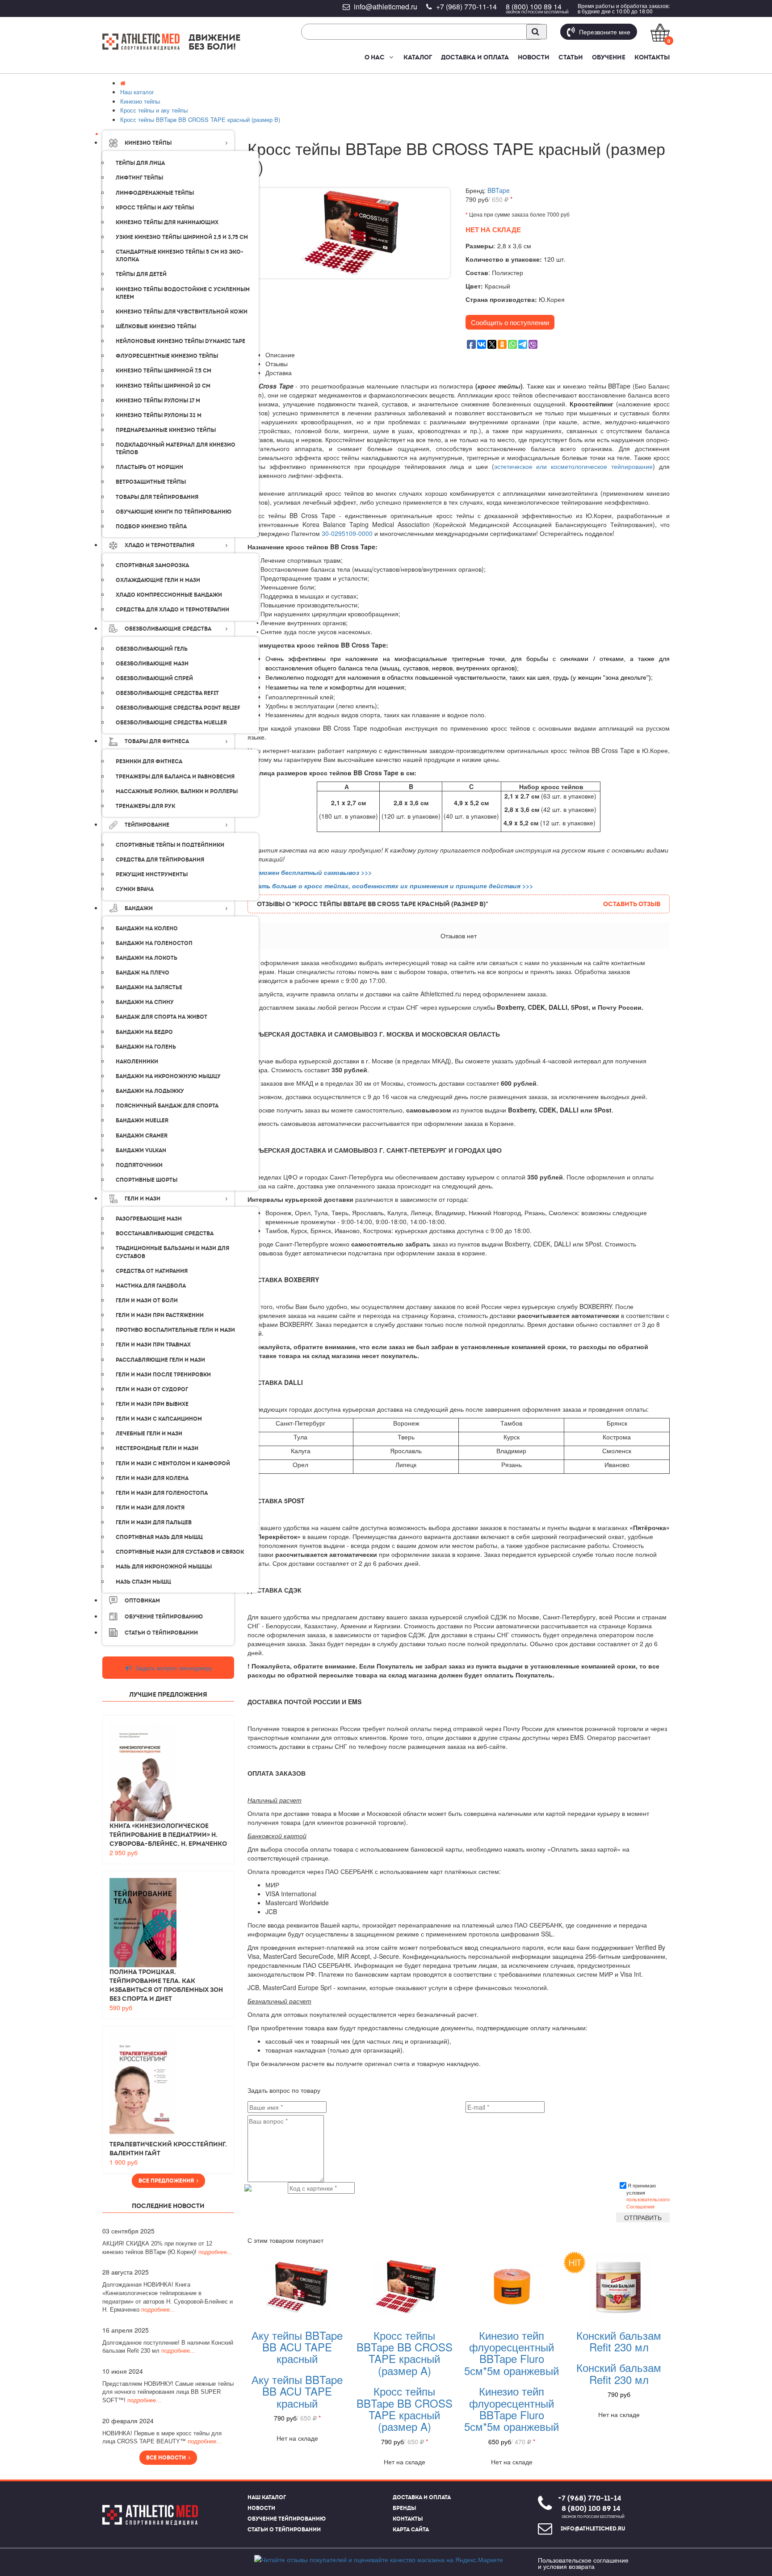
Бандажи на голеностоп (154, 943)
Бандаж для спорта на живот (162, 1017)
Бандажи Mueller (142, 1121)
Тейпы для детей (141, 274)
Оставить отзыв (632, 904)
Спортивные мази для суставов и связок (180, 1552)
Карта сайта (411, 2530)
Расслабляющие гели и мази (160, 1360)
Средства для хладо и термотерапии (172, 610)
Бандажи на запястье (149, 987)
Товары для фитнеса (157, 741)
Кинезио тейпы (148, 143)
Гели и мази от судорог (152, 1389)
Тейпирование (147, 825)
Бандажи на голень (146, 1047)
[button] (391, 57)
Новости (534, 57)
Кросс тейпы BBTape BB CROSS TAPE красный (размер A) (405, 2353)
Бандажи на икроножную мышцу (168, 1076)
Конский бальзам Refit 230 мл (619, 2341)
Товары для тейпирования (157, 497)
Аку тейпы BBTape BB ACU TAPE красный (297, 2347)
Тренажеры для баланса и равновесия (175, 777)
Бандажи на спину (145, 1002)
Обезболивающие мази (152, 664)
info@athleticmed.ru (386, 6)
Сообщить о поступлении (510, 322)
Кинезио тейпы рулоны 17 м (158, 401)
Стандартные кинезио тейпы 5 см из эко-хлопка (180, 256)
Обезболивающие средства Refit (167, 693)
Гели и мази (143, 1199)
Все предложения (168, 2181)
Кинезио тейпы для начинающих (167, 222)
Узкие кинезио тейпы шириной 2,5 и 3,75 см (182, 237)
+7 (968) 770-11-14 (466, 6)
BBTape (499, 190)
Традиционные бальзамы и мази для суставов (172, 1252)
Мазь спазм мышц (143, 1582)
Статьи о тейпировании (284, 2530)
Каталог (418, 57)
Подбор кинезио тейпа (151, 527)
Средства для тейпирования (160, 860)
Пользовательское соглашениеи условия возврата (583, 2563)
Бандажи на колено (147, 928)
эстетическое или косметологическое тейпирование (574, 466)
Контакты (652, 57)
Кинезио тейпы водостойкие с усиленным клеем (183, 293)
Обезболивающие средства (168, 629)
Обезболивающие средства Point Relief (178, 708)
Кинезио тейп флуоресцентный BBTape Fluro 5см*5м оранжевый (512, 2353)
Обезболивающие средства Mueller (171, 723)
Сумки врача (135, 889)
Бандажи (139, 908)
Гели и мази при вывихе (152, 1404)
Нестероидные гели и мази (157, 1448)
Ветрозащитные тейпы (151, 482)
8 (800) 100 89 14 (534, 6)
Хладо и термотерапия (159, 545)
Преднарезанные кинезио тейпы (166, 430)
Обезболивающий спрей (154, 678)
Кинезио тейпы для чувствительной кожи (182, 312)
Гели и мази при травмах (153, 1345)
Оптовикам (142, 1601)
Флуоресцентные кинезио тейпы (167, 356)
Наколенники (137, 1062)
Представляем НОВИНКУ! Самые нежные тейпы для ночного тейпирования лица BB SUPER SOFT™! (168, 2392)
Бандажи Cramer (142, 1136)
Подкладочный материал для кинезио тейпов (176, 449)
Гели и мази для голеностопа (162, 1493)
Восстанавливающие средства (165, 1234)
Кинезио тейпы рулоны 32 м (159, 415)
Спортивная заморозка (152, 565)
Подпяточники (139, 1165)
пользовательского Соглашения (648, 2203)
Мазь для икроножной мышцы (164, 1567)
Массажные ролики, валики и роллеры (177, 791)
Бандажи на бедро (144, 1032)
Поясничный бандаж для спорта (167, 1106)
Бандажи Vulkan (141, 1150)
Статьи (571, 57)
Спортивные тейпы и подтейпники (170, 845)
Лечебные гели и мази (149, 1434)
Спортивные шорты (147, 1180)
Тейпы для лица (140, 163)
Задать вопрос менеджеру (173, 1668)
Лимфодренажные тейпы (155, 193)
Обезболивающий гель (152, 649)
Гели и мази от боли (147, 1301)
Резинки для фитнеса (149, 761)
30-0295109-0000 (347, 533)
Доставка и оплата (475, 57)
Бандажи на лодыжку (150, 1091)
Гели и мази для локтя (150, 1508)
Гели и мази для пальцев (154, 1522)
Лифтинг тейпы (139, 178)
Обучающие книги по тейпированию (174, 512)
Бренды (404, 2508)
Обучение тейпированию (164, 1617)
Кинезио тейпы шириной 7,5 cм (164, 371)
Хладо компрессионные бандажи (169, 595)
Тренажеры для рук (145, 806)
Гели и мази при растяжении (160, 1315)
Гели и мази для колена (152, 1478)
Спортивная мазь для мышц (159, 1537)
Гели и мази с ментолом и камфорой (173, 1464)
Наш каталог (267, 2497)
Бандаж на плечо (143, 973)
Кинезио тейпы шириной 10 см (163, 386)
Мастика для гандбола (151, 1286)
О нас (375, 57)
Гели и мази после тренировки (163, 1375)
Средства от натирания (152, 1271)
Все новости (167, 2458)
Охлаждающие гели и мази (158, 580)
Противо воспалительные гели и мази (175, 1330)
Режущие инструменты (152, 874)
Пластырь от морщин (149, 467)
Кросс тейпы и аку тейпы (155, 208)
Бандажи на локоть (147, 958)
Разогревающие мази (149, 1219)
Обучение (609, 57)
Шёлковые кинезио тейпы (156, 326)
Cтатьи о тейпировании (161, 1633)
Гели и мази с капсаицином (159, 1419)
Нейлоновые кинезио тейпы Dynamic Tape (180, 341)
